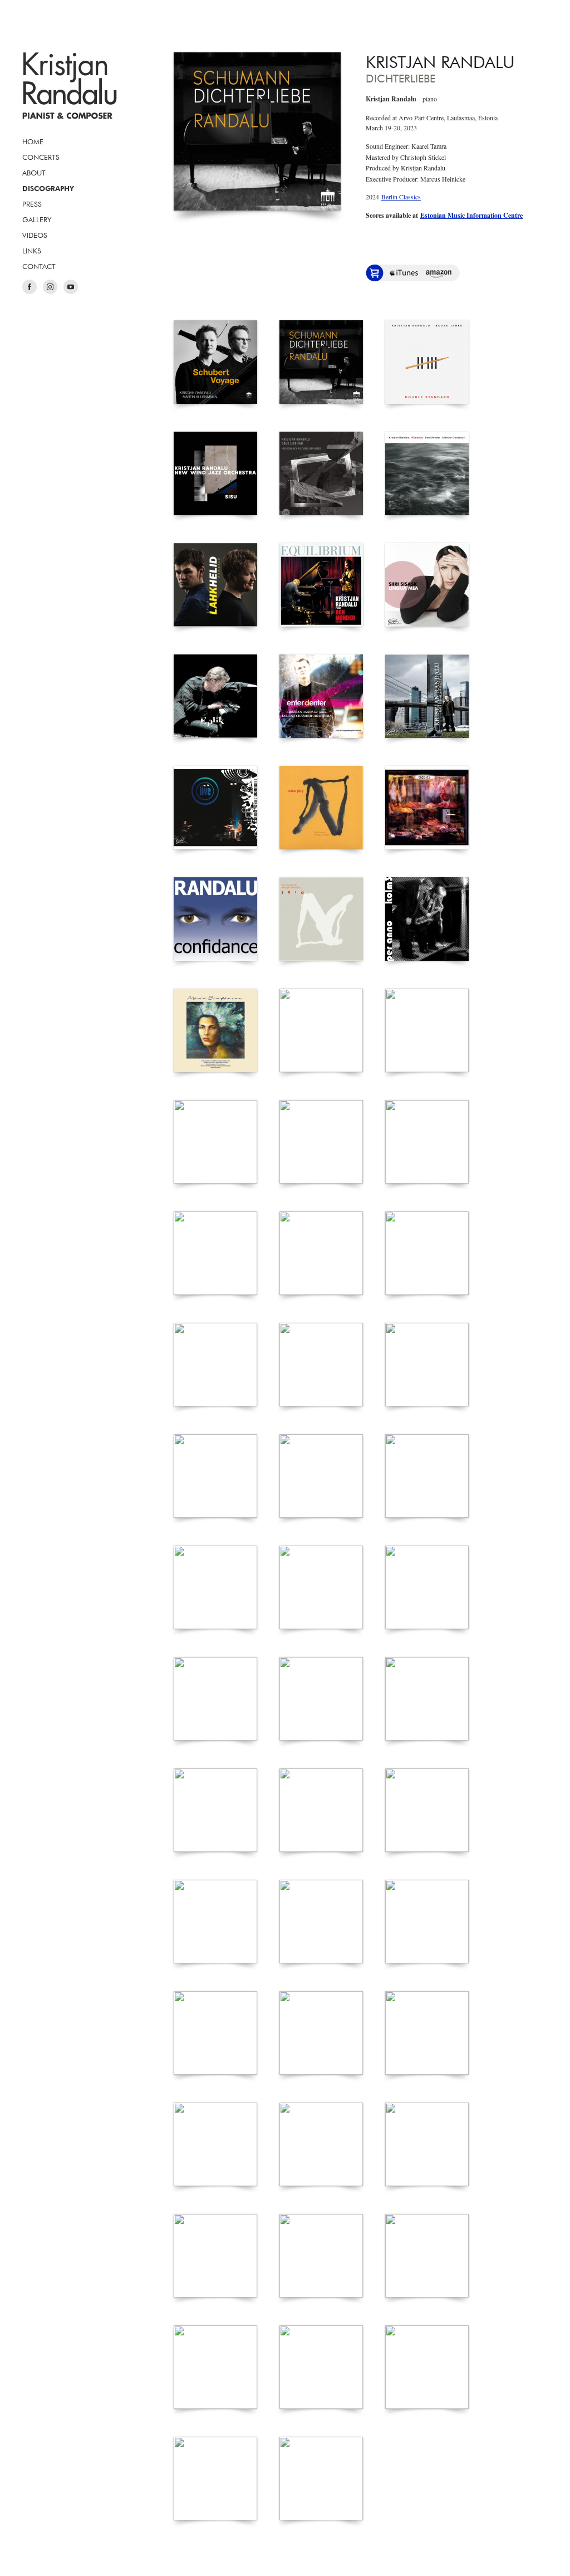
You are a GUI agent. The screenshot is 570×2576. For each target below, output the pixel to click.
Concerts (41, 157)
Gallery (37, 219)
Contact (39, 266)
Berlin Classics (401, 197)
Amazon (439, 273)
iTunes (404, 273)
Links (32, 251)
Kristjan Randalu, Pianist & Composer (70, 86)
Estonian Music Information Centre (471, 215)
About (34, 173)
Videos (35, 235)
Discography (48, 188)
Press (32, 204)
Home (33, 141)
